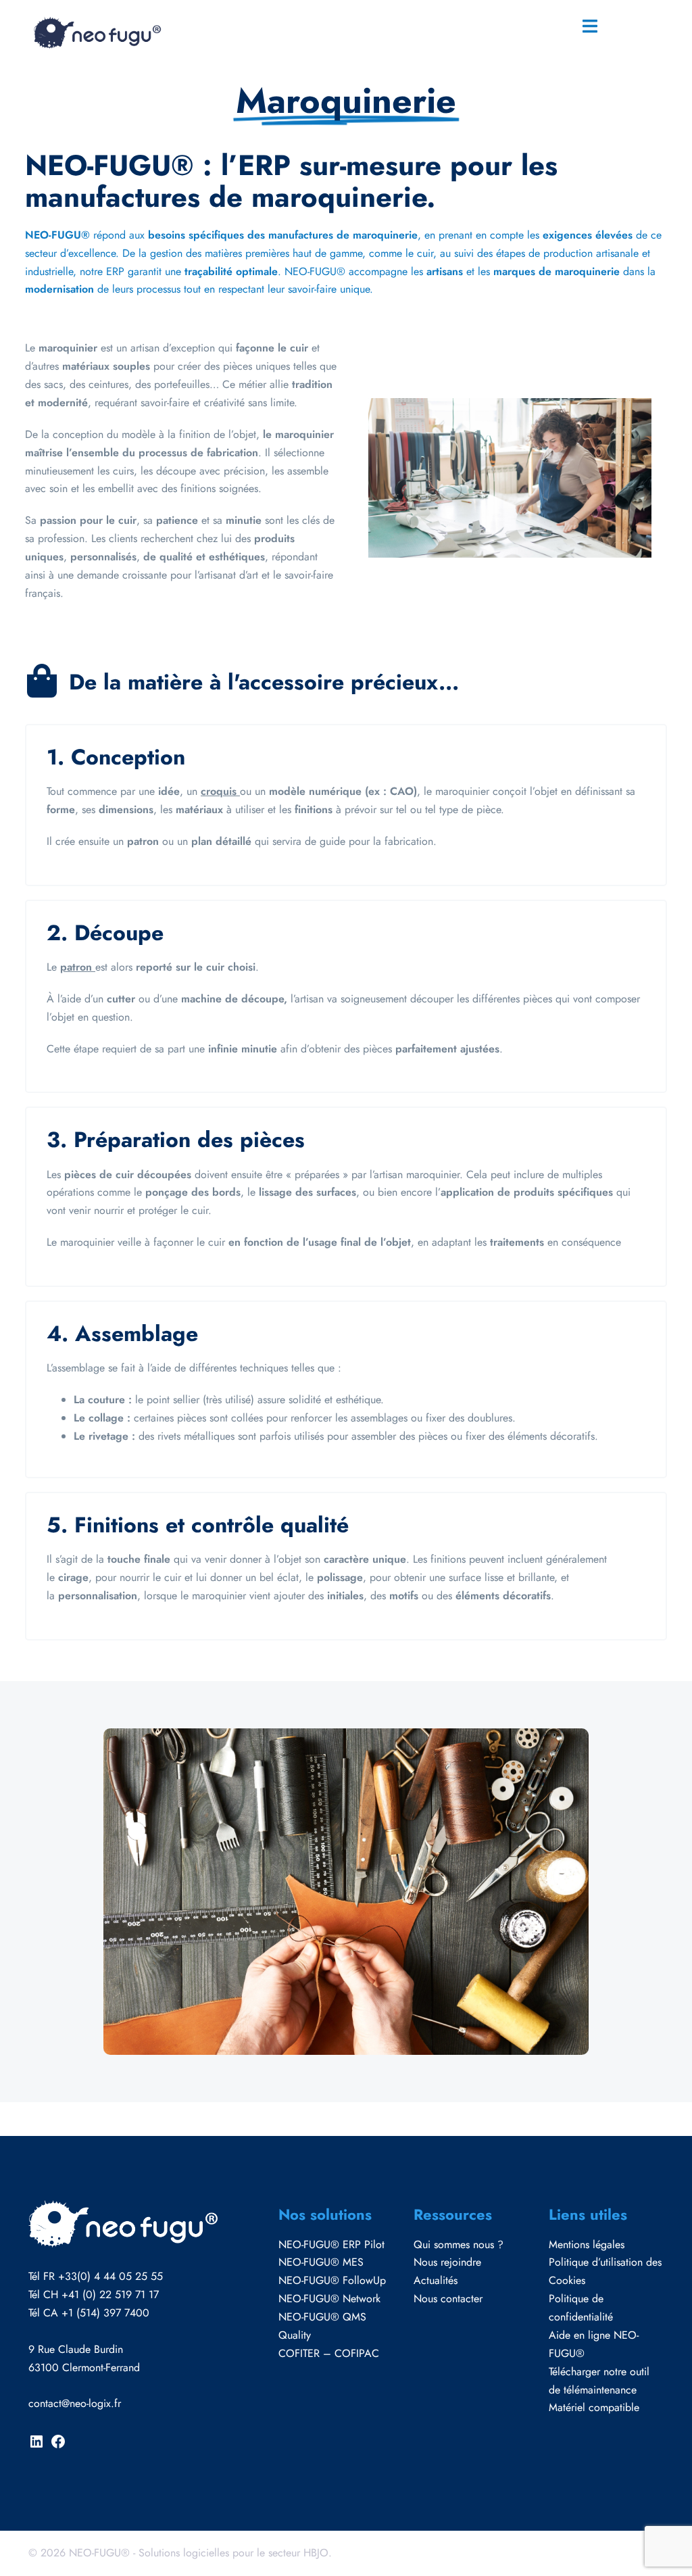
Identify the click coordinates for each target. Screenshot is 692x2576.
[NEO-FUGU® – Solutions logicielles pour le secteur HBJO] (96, 31)
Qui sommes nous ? (459, 2244)
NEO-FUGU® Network (329, 2299)
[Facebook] (58, 2446)
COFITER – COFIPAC (329, 2353)
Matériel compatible (594, 2407)
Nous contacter (448, 2299)
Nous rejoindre (447, 2262)
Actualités (436, 2280)
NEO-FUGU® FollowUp (332, 2280)
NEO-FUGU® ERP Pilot (331, 2244)
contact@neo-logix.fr (75, 2403)
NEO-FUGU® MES (321, 2262)
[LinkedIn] (36, 2446)
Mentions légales (587, 2244)
